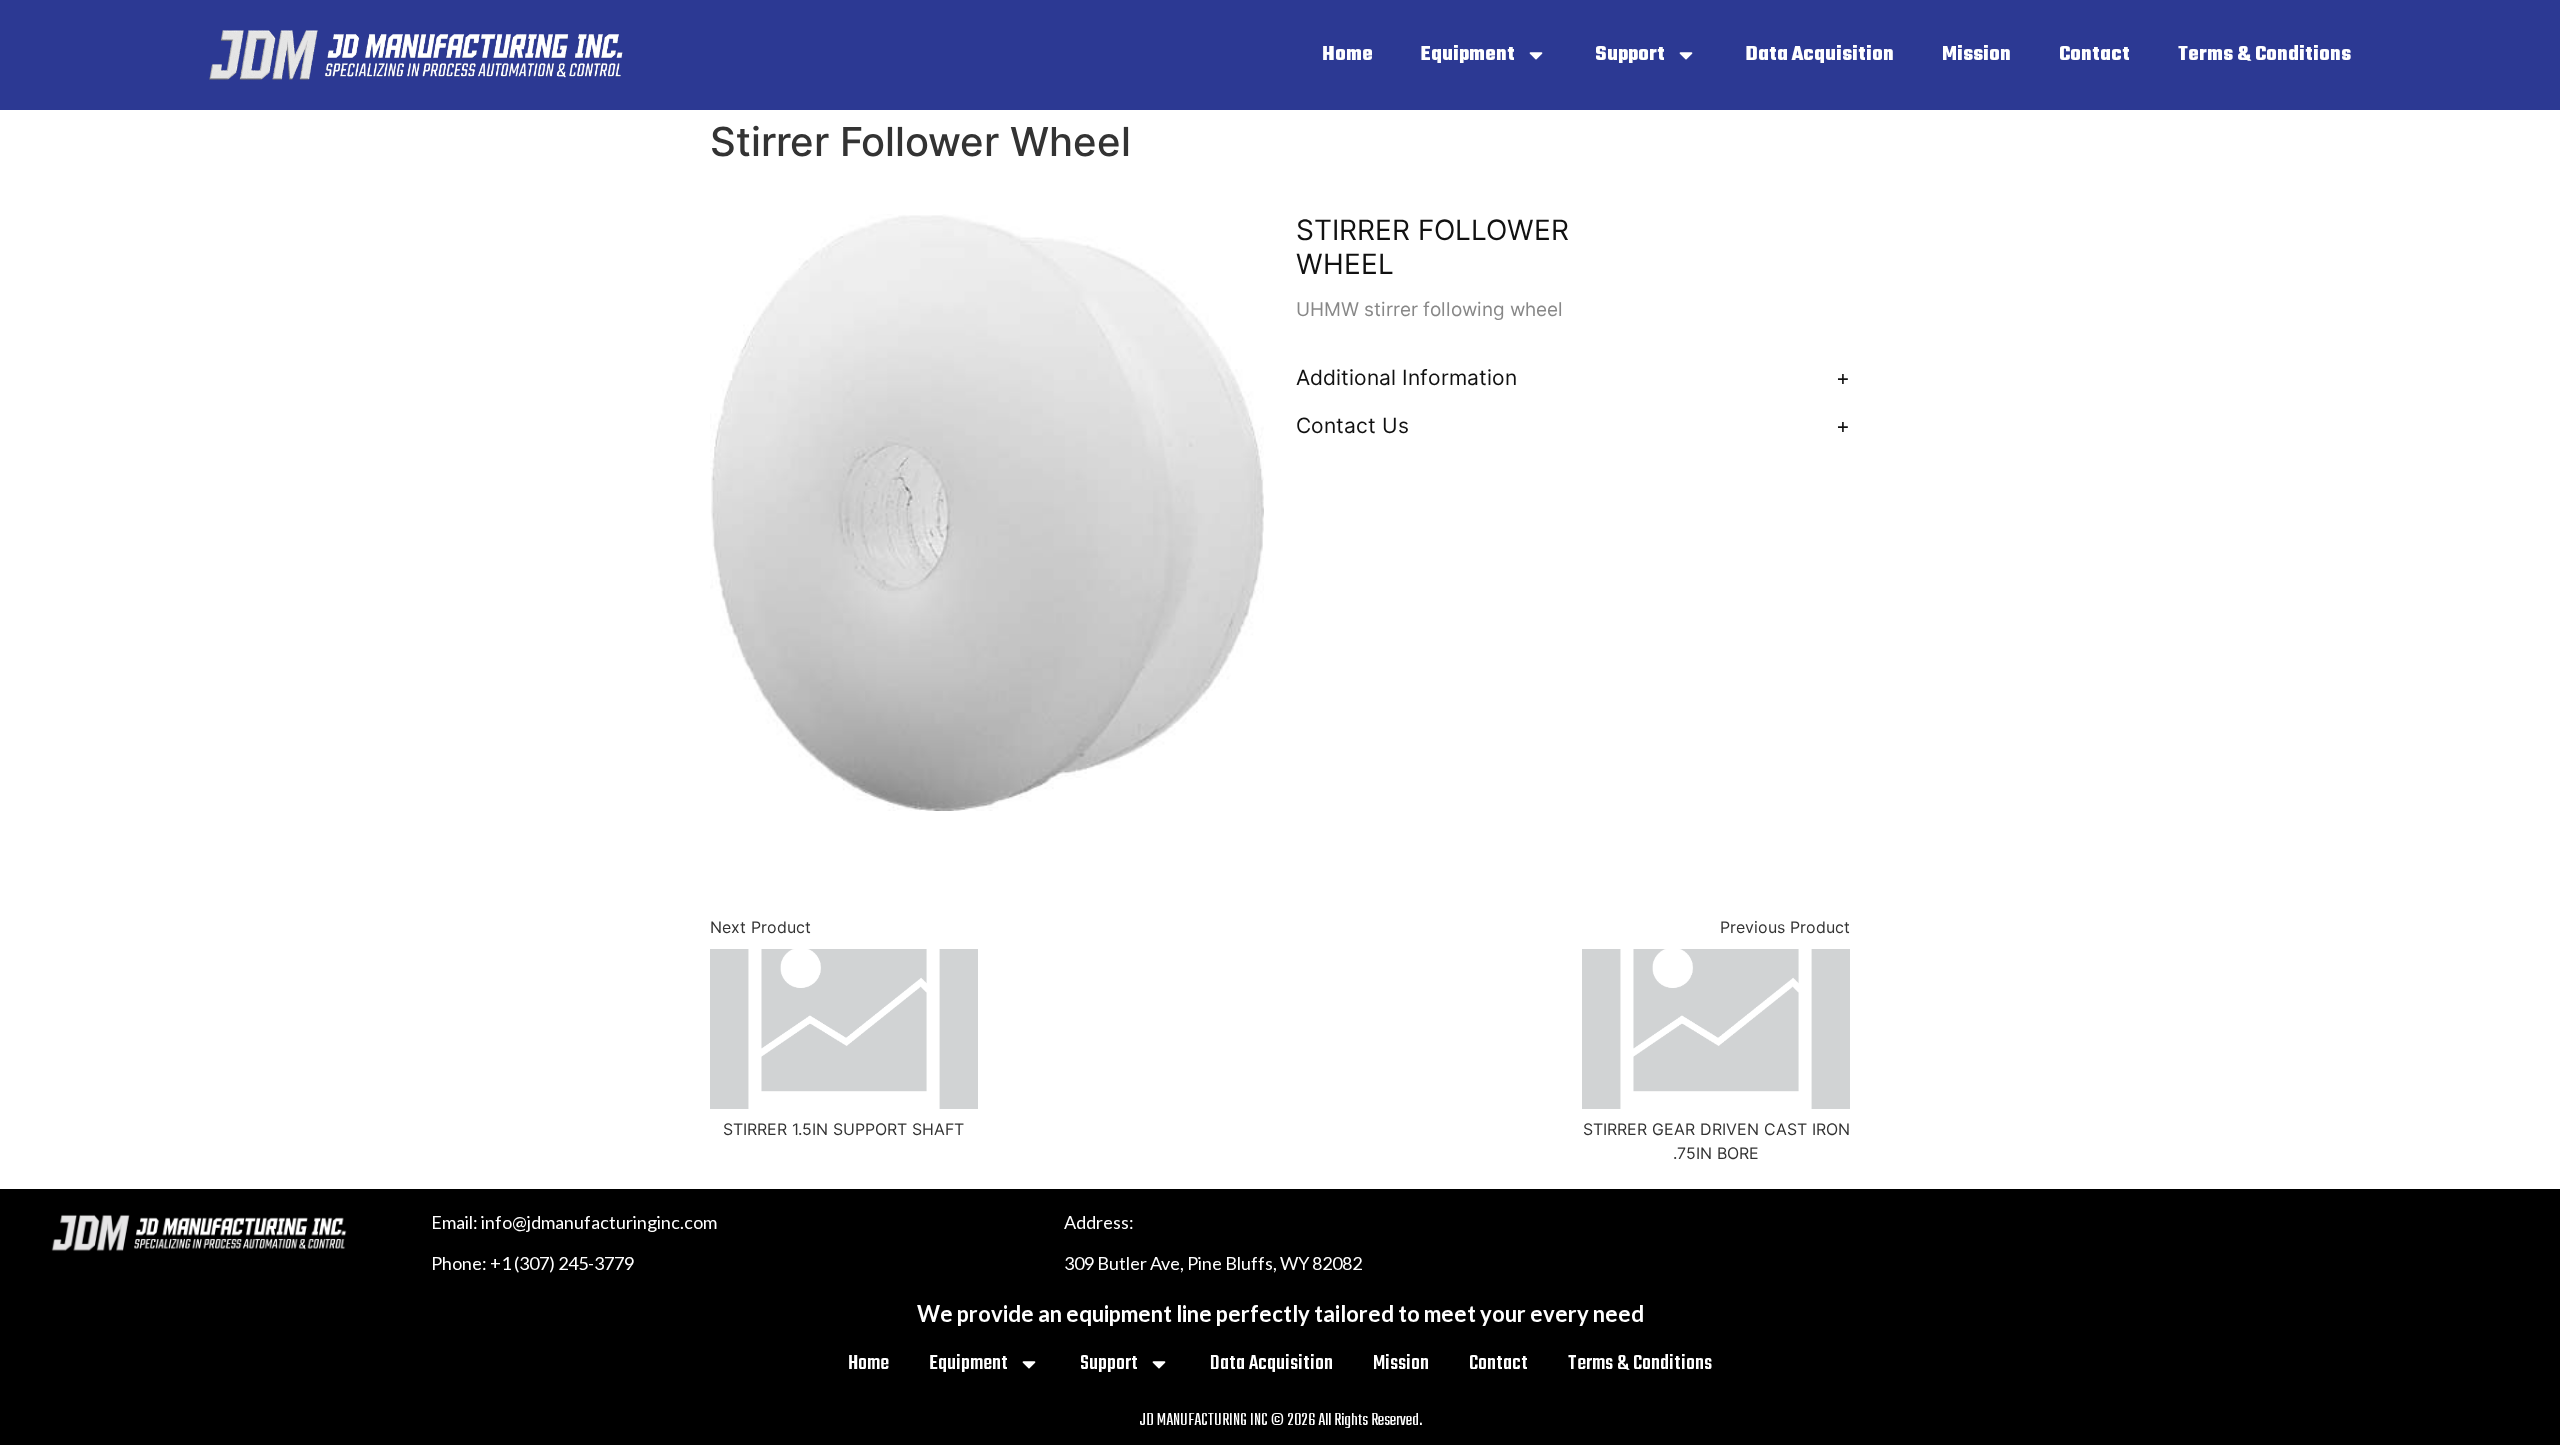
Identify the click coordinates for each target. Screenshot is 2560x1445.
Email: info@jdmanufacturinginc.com (574, 1222)
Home (1347, 54)
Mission (1976, 54)
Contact (2094, 54)
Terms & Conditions (2264, 54)
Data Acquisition (1819, 54)
